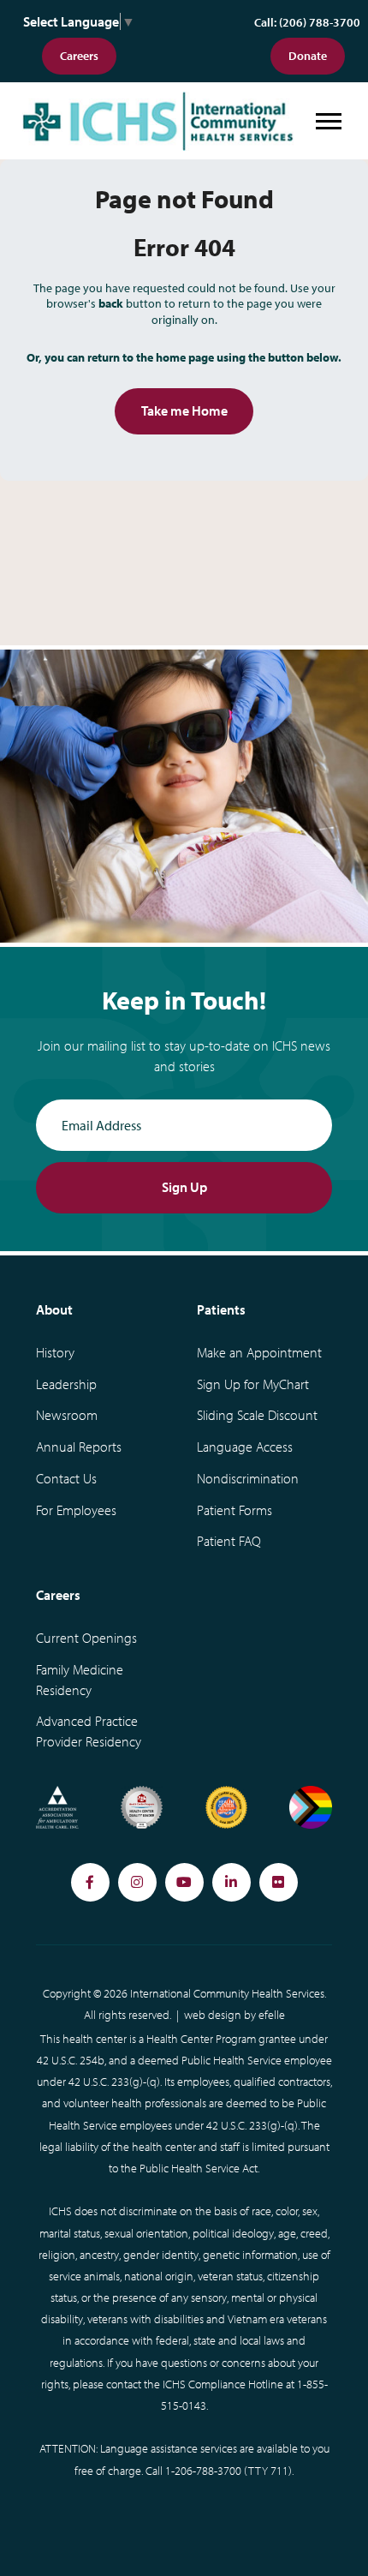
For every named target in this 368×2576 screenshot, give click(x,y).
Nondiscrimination (248, 1478)
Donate (308, 56)
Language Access (245, 1447)
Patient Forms (234, 1510)
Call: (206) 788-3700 (307, 22)
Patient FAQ (229, 1541)
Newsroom (67, 1415)
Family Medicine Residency (80, 1680)
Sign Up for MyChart (253, 1384)
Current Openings (86, 1638)
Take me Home (184, 410)
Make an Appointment (259, 1352)
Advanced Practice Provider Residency (89, 1731)
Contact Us (66, 1478)
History (55, 1352)
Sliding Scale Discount (257, 1415)
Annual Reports (79, 1447)
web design (213, 2015)
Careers (79, 56)
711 (279, 2471)
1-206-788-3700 (203, 2471)
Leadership (66, 1384)
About (54, 1309)
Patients (221, 1309)
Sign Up (184, 1187)
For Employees (76, 1510)
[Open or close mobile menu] (329, 121)
